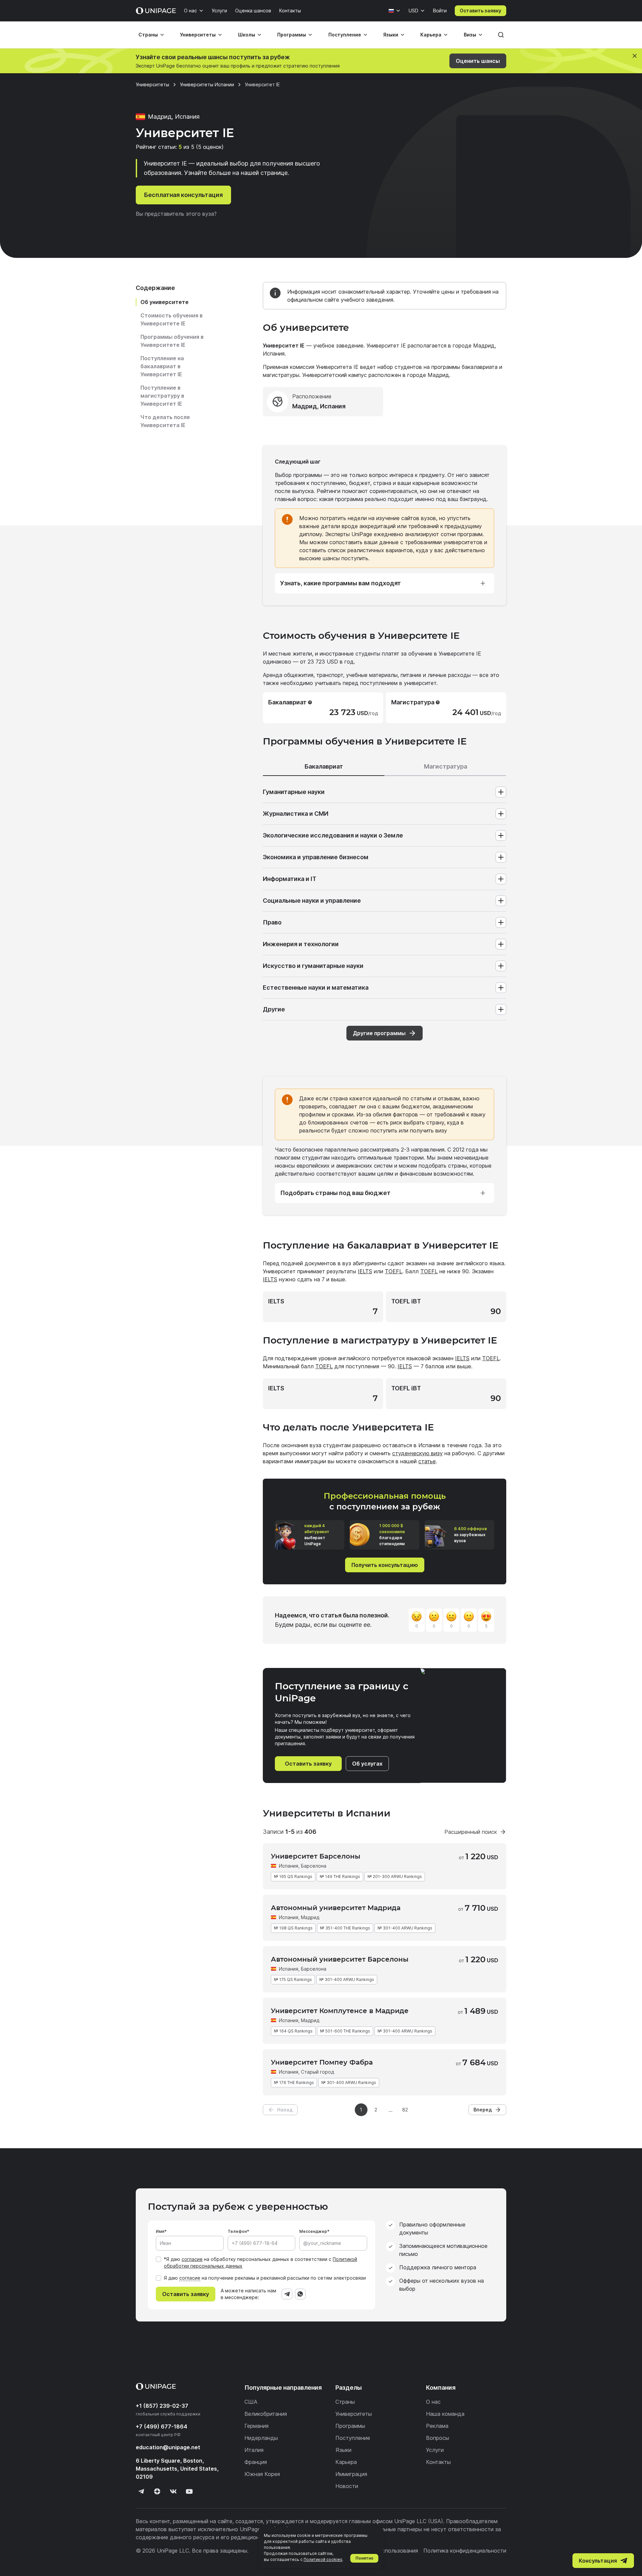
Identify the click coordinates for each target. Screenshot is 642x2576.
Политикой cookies (323, 2559)
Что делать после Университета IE (165, 421)
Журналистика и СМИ (296, 814)
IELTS (365, 1271)
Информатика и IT (290, 879)
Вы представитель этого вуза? (176, 214)
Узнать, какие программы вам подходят (341, 583)
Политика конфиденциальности (465, 2551)
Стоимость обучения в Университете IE (172, 319)
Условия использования (387, 2551)
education (168, 2447)
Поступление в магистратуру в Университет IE (162, 396)
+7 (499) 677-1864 (162, 2426)
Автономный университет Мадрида (336, 1908)
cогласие (190, 2278)
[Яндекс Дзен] (157, 2491)
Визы (470, 35)
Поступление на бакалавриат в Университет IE (162, 366)
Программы (292, 35)
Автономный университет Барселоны (340, 1959)
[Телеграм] (141, 2491)
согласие (192, 2259)
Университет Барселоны (316, 1856)
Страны (148, 35)
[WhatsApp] (300, 2294)
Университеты (198, 35)
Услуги (219, 11)
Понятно (364, 2558)
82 (405, 2110)
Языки (391, 35)
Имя (160, 2231)
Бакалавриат (324, 766)
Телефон (237, 2231)
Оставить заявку (480, 11)
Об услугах (367, 1764)
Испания (289, 1866)
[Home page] (156, 11)
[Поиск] (501, 35)
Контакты (290, 11)
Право (272, 922)
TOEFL (394, 1271)
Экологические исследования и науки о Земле (333, 835)
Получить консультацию (385, 1565)
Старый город (317, 2072)
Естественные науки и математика (316, 987)
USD (413, 11)
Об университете (165, 302)
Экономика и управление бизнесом (316, 857)
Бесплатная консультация (183, 195)
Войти (440, 11)
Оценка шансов (253, 11)
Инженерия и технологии (301, 944)
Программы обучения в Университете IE (172, 341)
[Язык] (395, 11)
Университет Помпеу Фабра (322, 2062)
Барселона (314, 1969)
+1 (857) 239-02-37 (162, 2406)
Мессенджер (313, 2231)
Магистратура (446, 766)
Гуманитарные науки (294, 792)
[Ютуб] (189, 2491)
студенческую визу (417, 1453)
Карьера (431, 35)
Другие (274, 1009)
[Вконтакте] (173, 2491)
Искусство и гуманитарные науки (313, 966)
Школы (247, 35)
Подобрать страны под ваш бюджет (335, 1193)
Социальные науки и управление (312, 901)
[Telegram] (287, 2294)
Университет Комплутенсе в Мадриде (340, 2011)
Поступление (345, 35)
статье (427, 1461)
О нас (190, 11)
